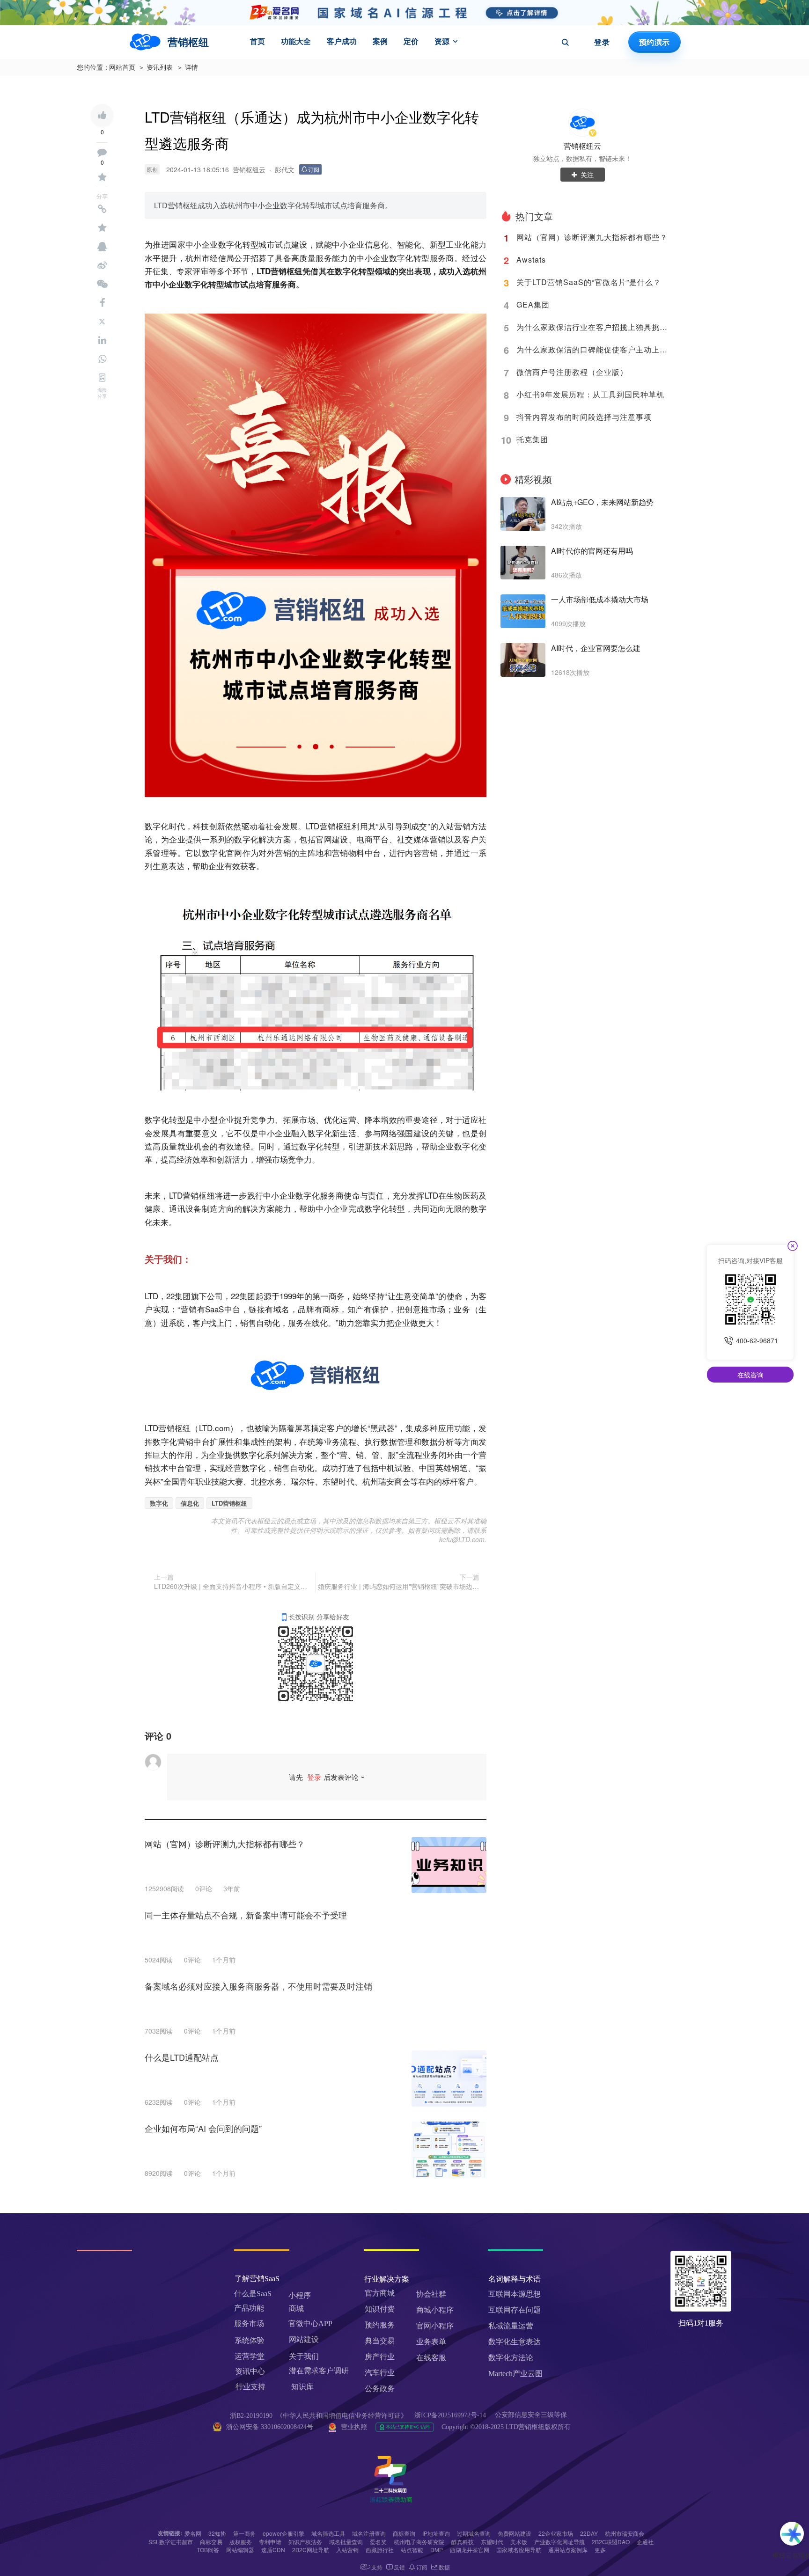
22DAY (589, 2533)
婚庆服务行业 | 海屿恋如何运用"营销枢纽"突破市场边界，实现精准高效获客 (399, 1586)
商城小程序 (435, 2310)
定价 (411, 41)
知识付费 (380, 2309)
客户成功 (342, 41)
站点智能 (412, 2550)
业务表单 (431, 2342)
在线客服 (431, 2358)
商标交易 (211, 2542)
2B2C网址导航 (311, 2550)
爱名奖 (378, 2542)
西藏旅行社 (380, 2550)
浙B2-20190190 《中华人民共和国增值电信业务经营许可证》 (319, 2416)
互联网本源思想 (515, 2294)
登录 (602, 42)
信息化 (190, 1503)
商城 (296, 2309)
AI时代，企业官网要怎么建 (596, 648)
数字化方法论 (511, 2358)
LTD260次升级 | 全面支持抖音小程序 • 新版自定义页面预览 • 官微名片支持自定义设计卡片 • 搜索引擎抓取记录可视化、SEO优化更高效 (233, 1586)
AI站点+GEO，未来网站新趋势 (602, 502)
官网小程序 (435, 2326)
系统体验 (250, 2340)
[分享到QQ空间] (102, 228)
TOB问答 (208, 2550)
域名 (282, 1309)
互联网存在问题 (515, 2310)
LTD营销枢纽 (229, 1503)
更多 (600, 2550)
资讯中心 (250, 2371)
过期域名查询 (474, 2533)
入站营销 (347, 2550)
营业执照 (354, 2427)
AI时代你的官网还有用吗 (592, 551)
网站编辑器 (240, 2550)
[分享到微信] (102, 284)
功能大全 (296, 41)
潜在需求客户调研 (320, 2371)
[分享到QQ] (102, 247)
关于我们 (304, 2356)
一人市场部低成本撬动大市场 (600, 600)
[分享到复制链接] (102, 209)
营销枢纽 (287, 271)
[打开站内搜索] (565, 42)
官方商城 (380, 2293)
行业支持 (250, 2387)
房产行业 (380, 2357)
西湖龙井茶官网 (470, 2550)
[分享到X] (102, 322)
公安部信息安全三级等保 (532, 2415)
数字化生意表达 (515, 2342)
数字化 (159, 1503)
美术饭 (519, 2542)
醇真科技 (463, 2542)
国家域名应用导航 (519, 2550)
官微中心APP (310, 2324)
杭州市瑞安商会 (625, 2533)
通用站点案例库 (568, 2550)
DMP (437, 2550)
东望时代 (492, 2542)
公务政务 (380, 2389)
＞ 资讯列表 (155, 68)
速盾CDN (273, 2550)
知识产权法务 (305, 2542)
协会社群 (431, 2294)
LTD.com (214, 1428)
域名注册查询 (369, 2533)
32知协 (217, 2533)
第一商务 (244, 2533)
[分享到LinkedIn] (102, 340)
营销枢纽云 (582, 146)
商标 (331, 1309)
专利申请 (270, 2542)
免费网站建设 (515, 2533)
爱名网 (193, 2533)
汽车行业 (380, 2373)
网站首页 (122, 68)
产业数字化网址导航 (559, 2542)
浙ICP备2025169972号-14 (450, 2415)
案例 (380, 41)
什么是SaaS (253, 2294)
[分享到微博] (102, 265)
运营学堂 (250, 2356)
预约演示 (654, 42)
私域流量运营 (511, 2326)
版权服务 (241, 2542)
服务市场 (249, 2324)
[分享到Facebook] (102, 303)
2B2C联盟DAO (611, 2542)
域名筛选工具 (328, 2533)
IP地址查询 (436, 2533)
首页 (257, 41)
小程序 (300, 2295)
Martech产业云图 (515, 2374)
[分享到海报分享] (102, 378)
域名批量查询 (346, 2542)
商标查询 (404, 2533)
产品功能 (249, 2308)
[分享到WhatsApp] (102, 359)
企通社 (645, 2542)
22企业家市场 (556, 2533)
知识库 (302, 2387)
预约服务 (380, 2325)
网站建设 (304, 2339)
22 (170, 1296)
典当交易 (380, 2341)
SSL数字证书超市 (171, 2542)
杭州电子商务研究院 (419, 2542)
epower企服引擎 (283, 2533)
